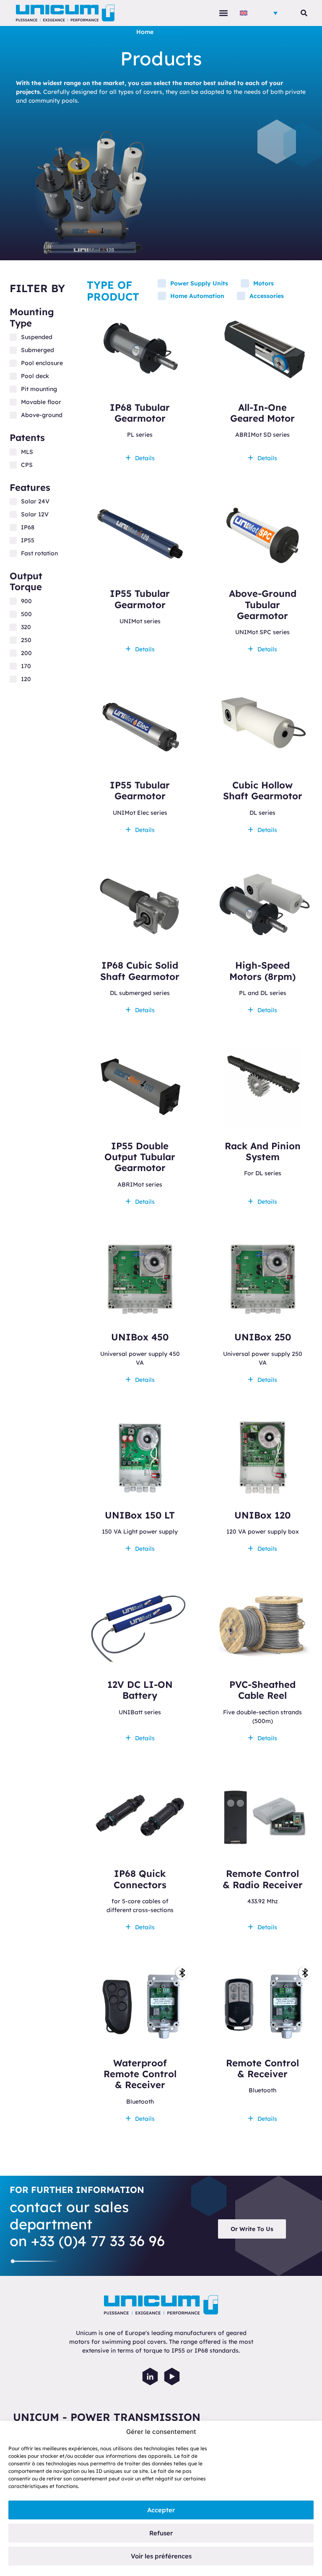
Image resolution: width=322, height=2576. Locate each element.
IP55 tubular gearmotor (140, 599)
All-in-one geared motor (262, 413)
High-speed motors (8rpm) (262, 971)
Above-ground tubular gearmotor (263, 605)
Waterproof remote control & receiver (140, 2074)
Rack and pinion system (263, 1151)
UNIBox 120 (262, 1515)
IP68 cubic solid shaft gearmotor (140, 971)
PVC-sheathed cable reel (262, 1690)
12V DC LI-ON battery (140, 1690)
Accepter (161, 2510)
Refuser (161, 2533)
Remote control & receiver (262, 2068)
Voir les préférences (161, 2556)
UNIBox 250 (263, 1337)
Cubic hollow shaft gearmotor (263, 790)
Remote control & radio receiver (263, 1879)
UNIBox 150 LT (140, 1515)
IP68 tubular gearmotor (140, 413)
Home (145, 32)
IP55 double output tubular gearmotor (140, 1157)
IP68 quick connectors (140, 1879)
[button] (224, 13)
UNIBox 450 (140, 1337)
